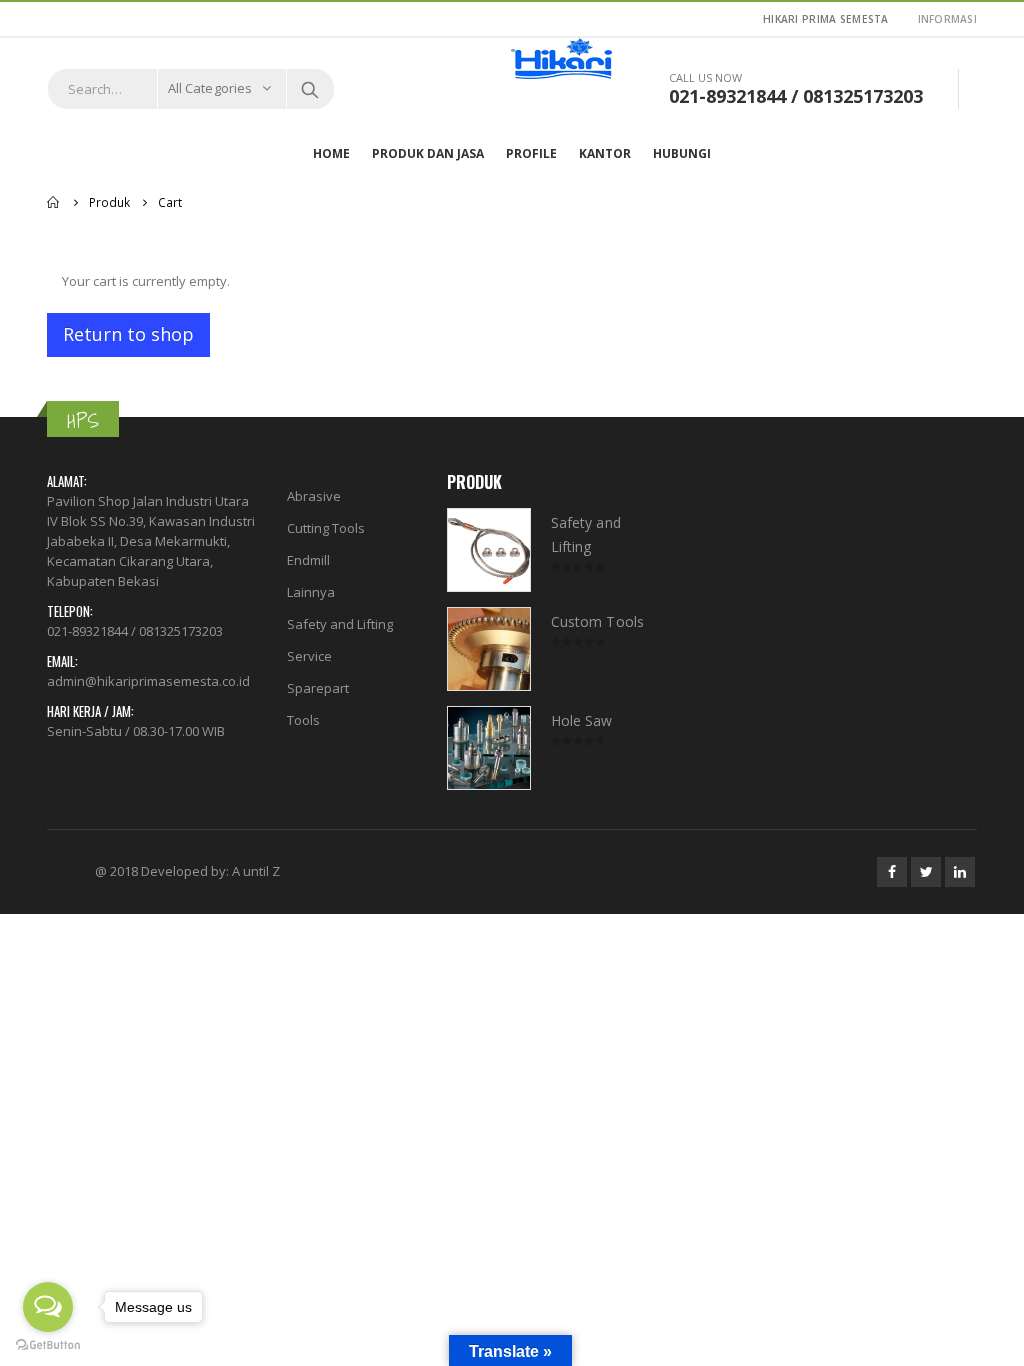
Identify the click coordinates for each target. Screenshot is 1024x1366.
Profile (531, 153)
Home (331, 153)
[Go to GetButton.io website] (48, 1345)
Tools (303, 720)
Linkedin (960, 872)
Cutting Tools (326, 528)
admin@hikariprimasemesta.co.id (148, 681)
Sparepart (318, 688)
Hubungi (682, 153)
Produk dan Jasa (428, 153)
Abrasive (314, 496)
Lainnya (311, 592)
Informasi (947, 19)
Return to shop (128, 334)
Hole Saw (582, 720)
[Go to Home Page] (54, 202)
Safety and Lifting (340, 624)
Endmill (308, 560)
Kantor (605, 153)
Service (309, 656)
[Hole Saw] (489, 748)
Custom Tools (597, 621)
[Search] (310, 89)
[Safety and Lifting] (489, 550)
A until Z (256, 871)
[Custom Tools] (489, 649)
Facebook (892, 872)
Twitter (926, 872)
